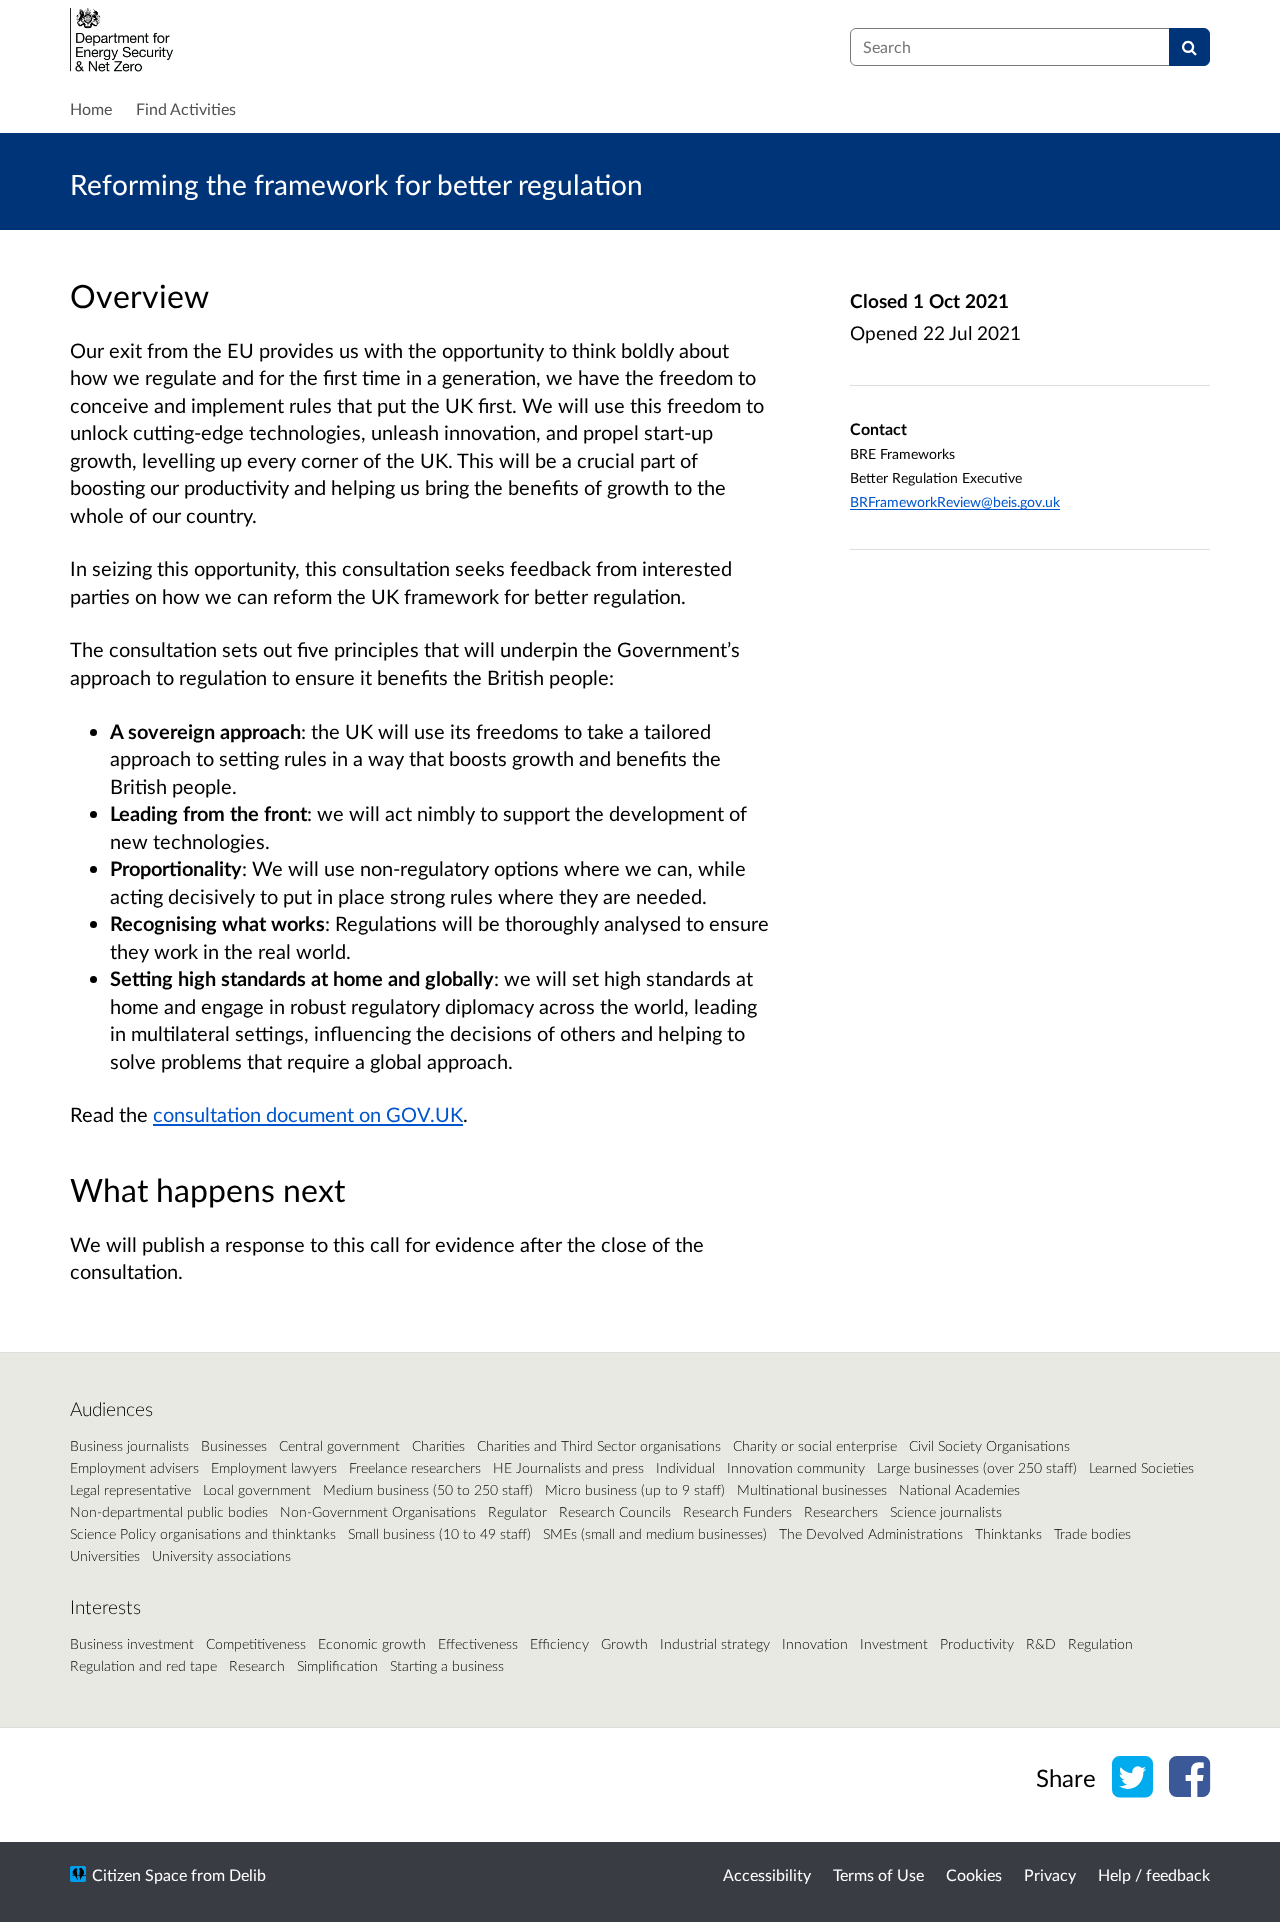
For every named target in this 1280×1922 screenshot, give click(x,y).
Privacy (1050, 1874)
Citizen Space (139, 1874)
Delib (247, 1874)
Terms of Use (878, 1874)
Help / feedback (1154, 1874)
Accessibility (767, 1874)
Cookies (974, 1874)
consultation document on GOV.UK (308, 1114)
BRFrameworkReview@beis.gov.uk (955, 501)
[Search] (1189, 47)
